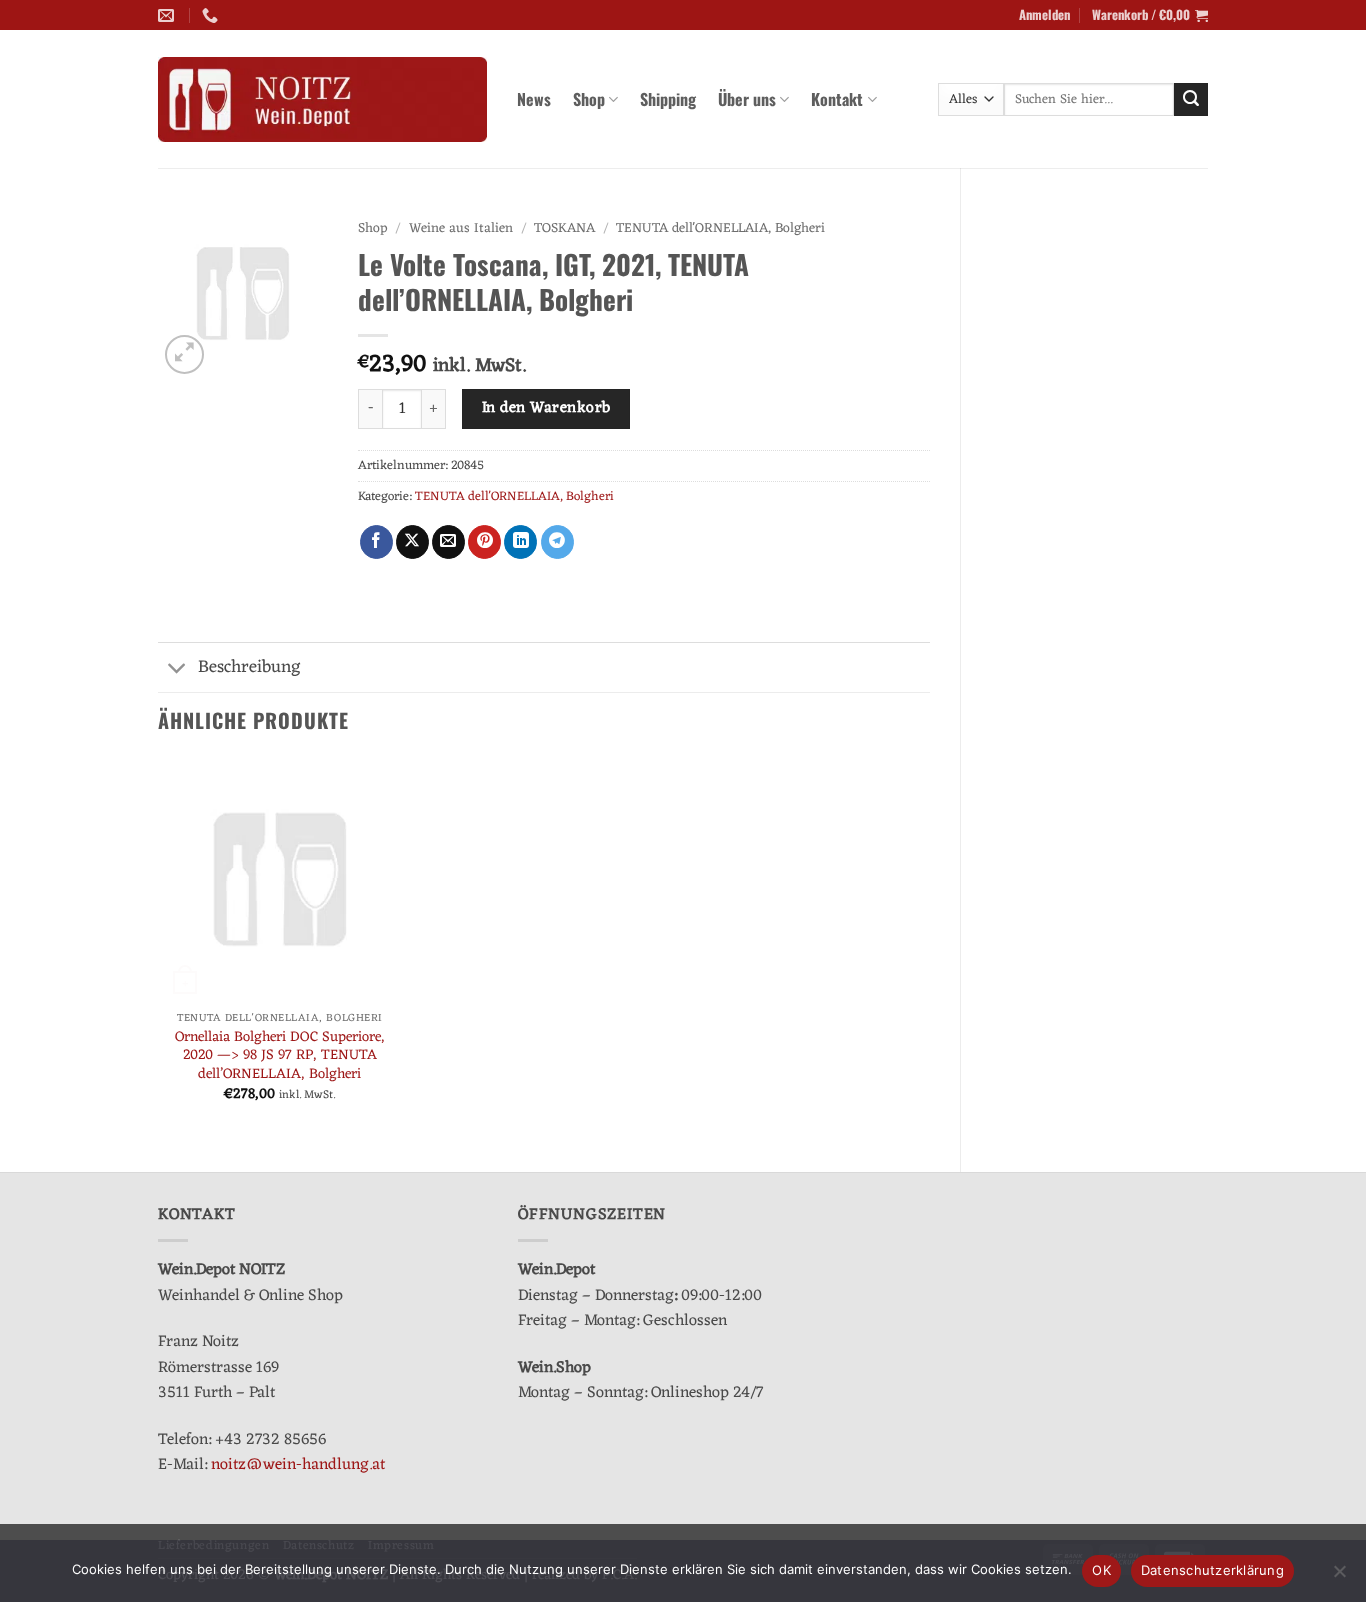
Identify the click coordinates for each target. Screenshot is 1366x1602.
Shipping (668, 99)
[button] (1044, 15)
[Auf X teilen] (412, 542)
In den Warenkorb (546, 408)
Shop (589, 99)
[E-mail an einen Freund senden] (448, 542)
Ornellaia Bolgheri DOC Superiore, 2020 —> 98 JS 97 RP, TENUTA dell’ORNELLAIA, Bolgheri (280, 1057)
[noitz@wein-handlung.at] (168, 15)
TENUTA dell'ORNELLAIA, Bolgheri (720, 228)
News (534, 99)
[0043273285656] (212, 15)
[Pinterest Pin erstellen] (484, 542)
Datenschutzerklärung (1212, 1570)
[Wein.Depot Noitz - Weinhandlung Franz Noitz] (322, 100)
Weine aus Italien (461, 228)
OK (1101, 1570)
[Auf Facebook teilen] (376, 542)
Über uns (747, 99)
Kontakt (837, 99)
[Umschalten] (177, 669)
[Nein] (1339, 1577)
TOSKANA (564, 228)
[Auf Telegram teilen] (557, 542)
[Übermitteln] (1191, 100)
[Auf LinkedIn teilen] (520, 542)
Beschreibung (249, 667)
